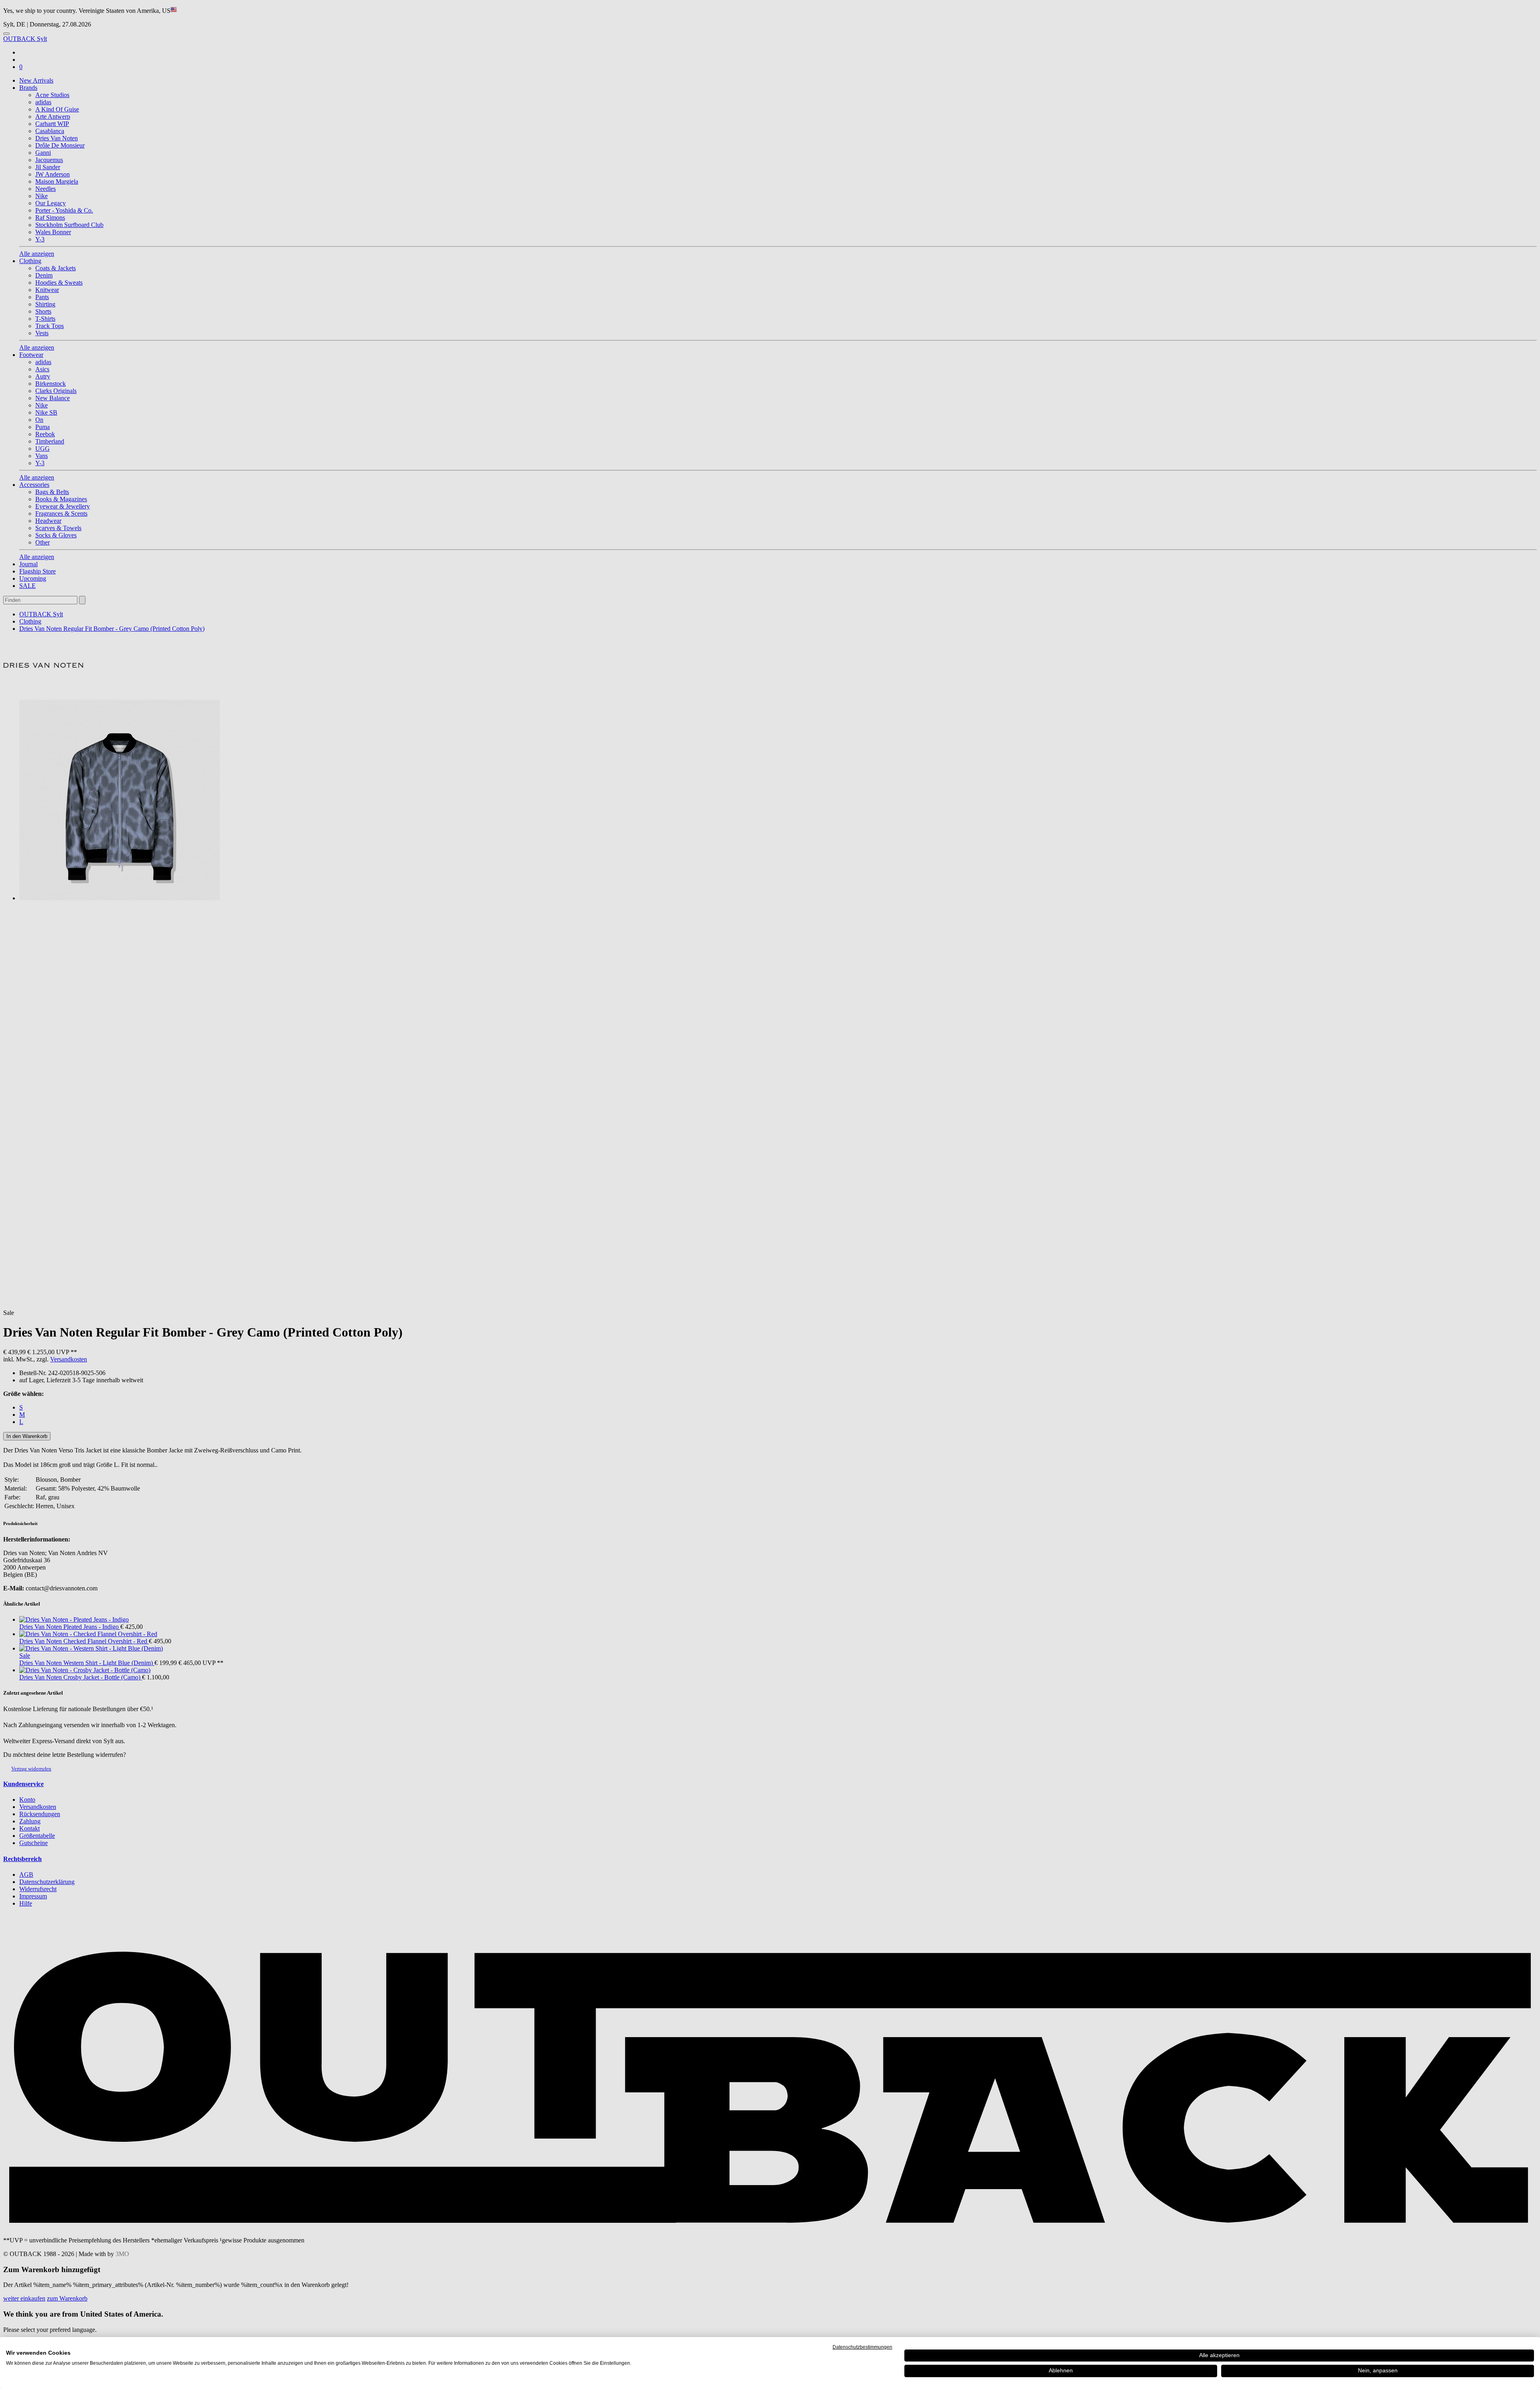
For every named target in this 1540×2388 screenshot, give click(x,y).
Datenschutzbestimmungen (862, 2347)
